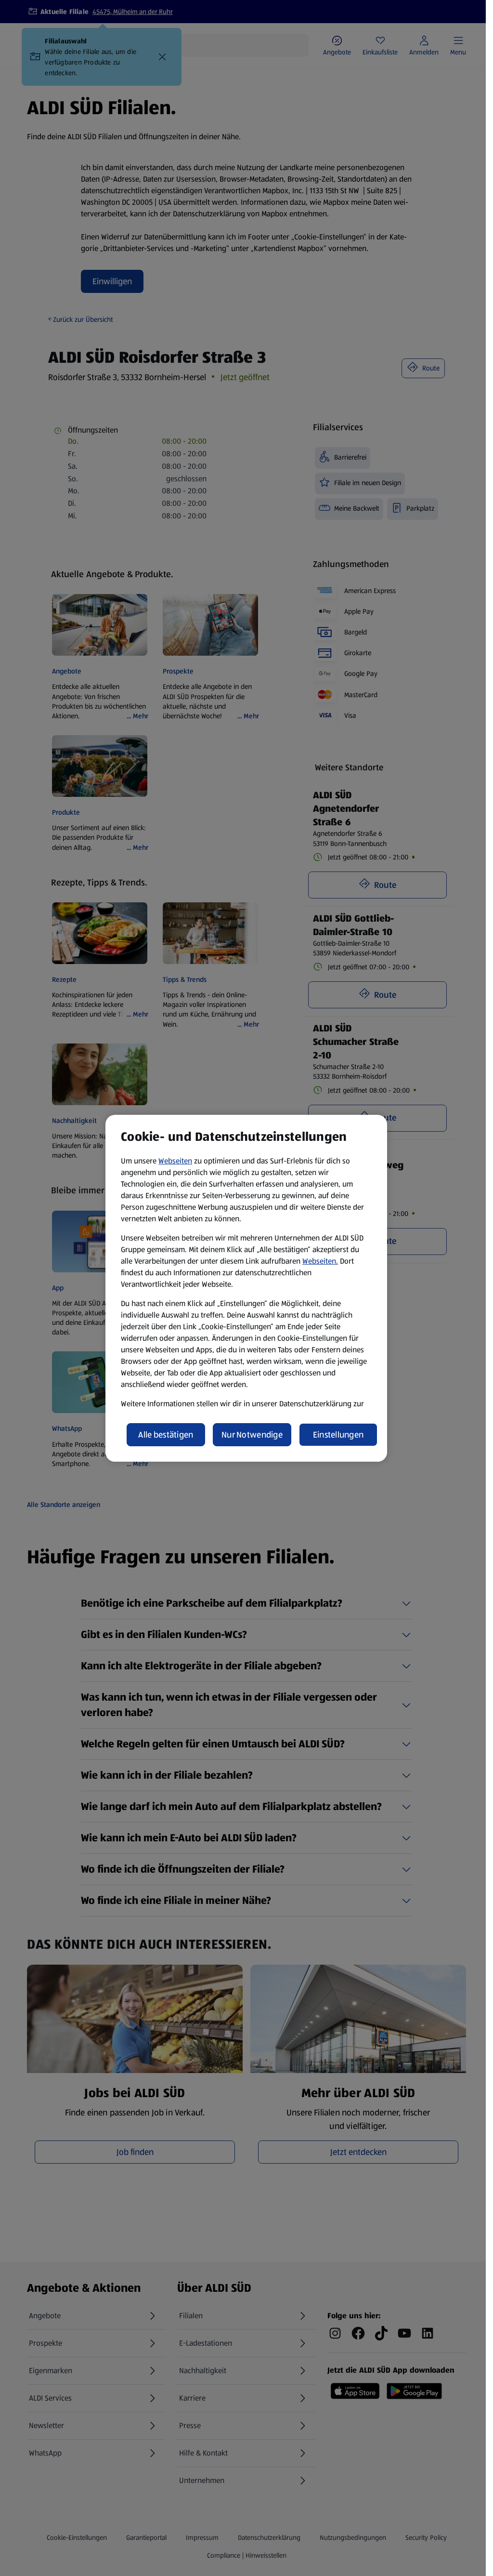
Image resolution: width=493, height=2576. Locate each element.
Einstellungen (338, 1435)
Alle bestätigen (166, 1435)
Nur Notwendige (252, 1435)
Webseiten (175, 1161)
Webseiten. (320, 1261)
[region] (246, 1288)
